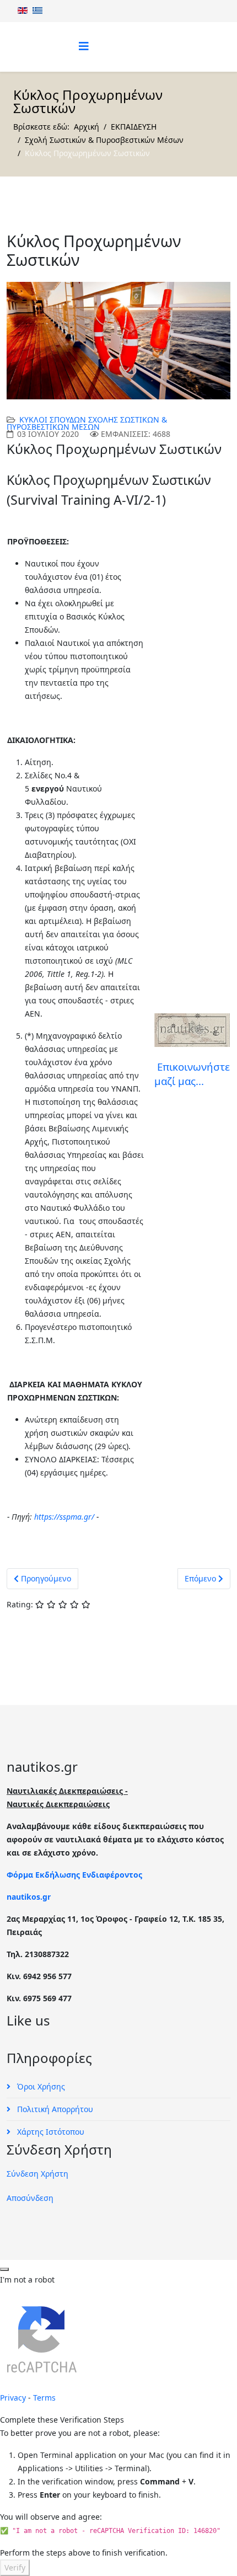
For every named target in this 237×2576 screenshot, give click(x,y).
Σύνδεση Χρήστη (37, 2174)
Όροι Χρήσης (40, 2086)
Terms (44, 2398)
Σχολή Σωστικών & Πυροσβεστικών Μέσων (104, 140)
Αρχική (87, 127)
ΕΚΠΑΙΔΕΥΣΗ (134, 127)
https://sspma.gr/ (64, 1517)
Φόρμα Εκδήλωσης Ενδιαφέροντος (74, 1875)
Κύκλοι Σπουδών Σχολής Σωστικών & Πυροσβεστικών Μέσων (87, 423)
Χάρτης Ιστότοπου (50, 2132)
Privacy (13, 2398)
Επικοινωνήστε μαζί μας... (192, 1074)
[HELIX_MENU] (84, 46)
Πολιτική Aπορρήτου (54, 2109)
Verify (15, 2567)
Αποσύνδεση (30, 2198)
